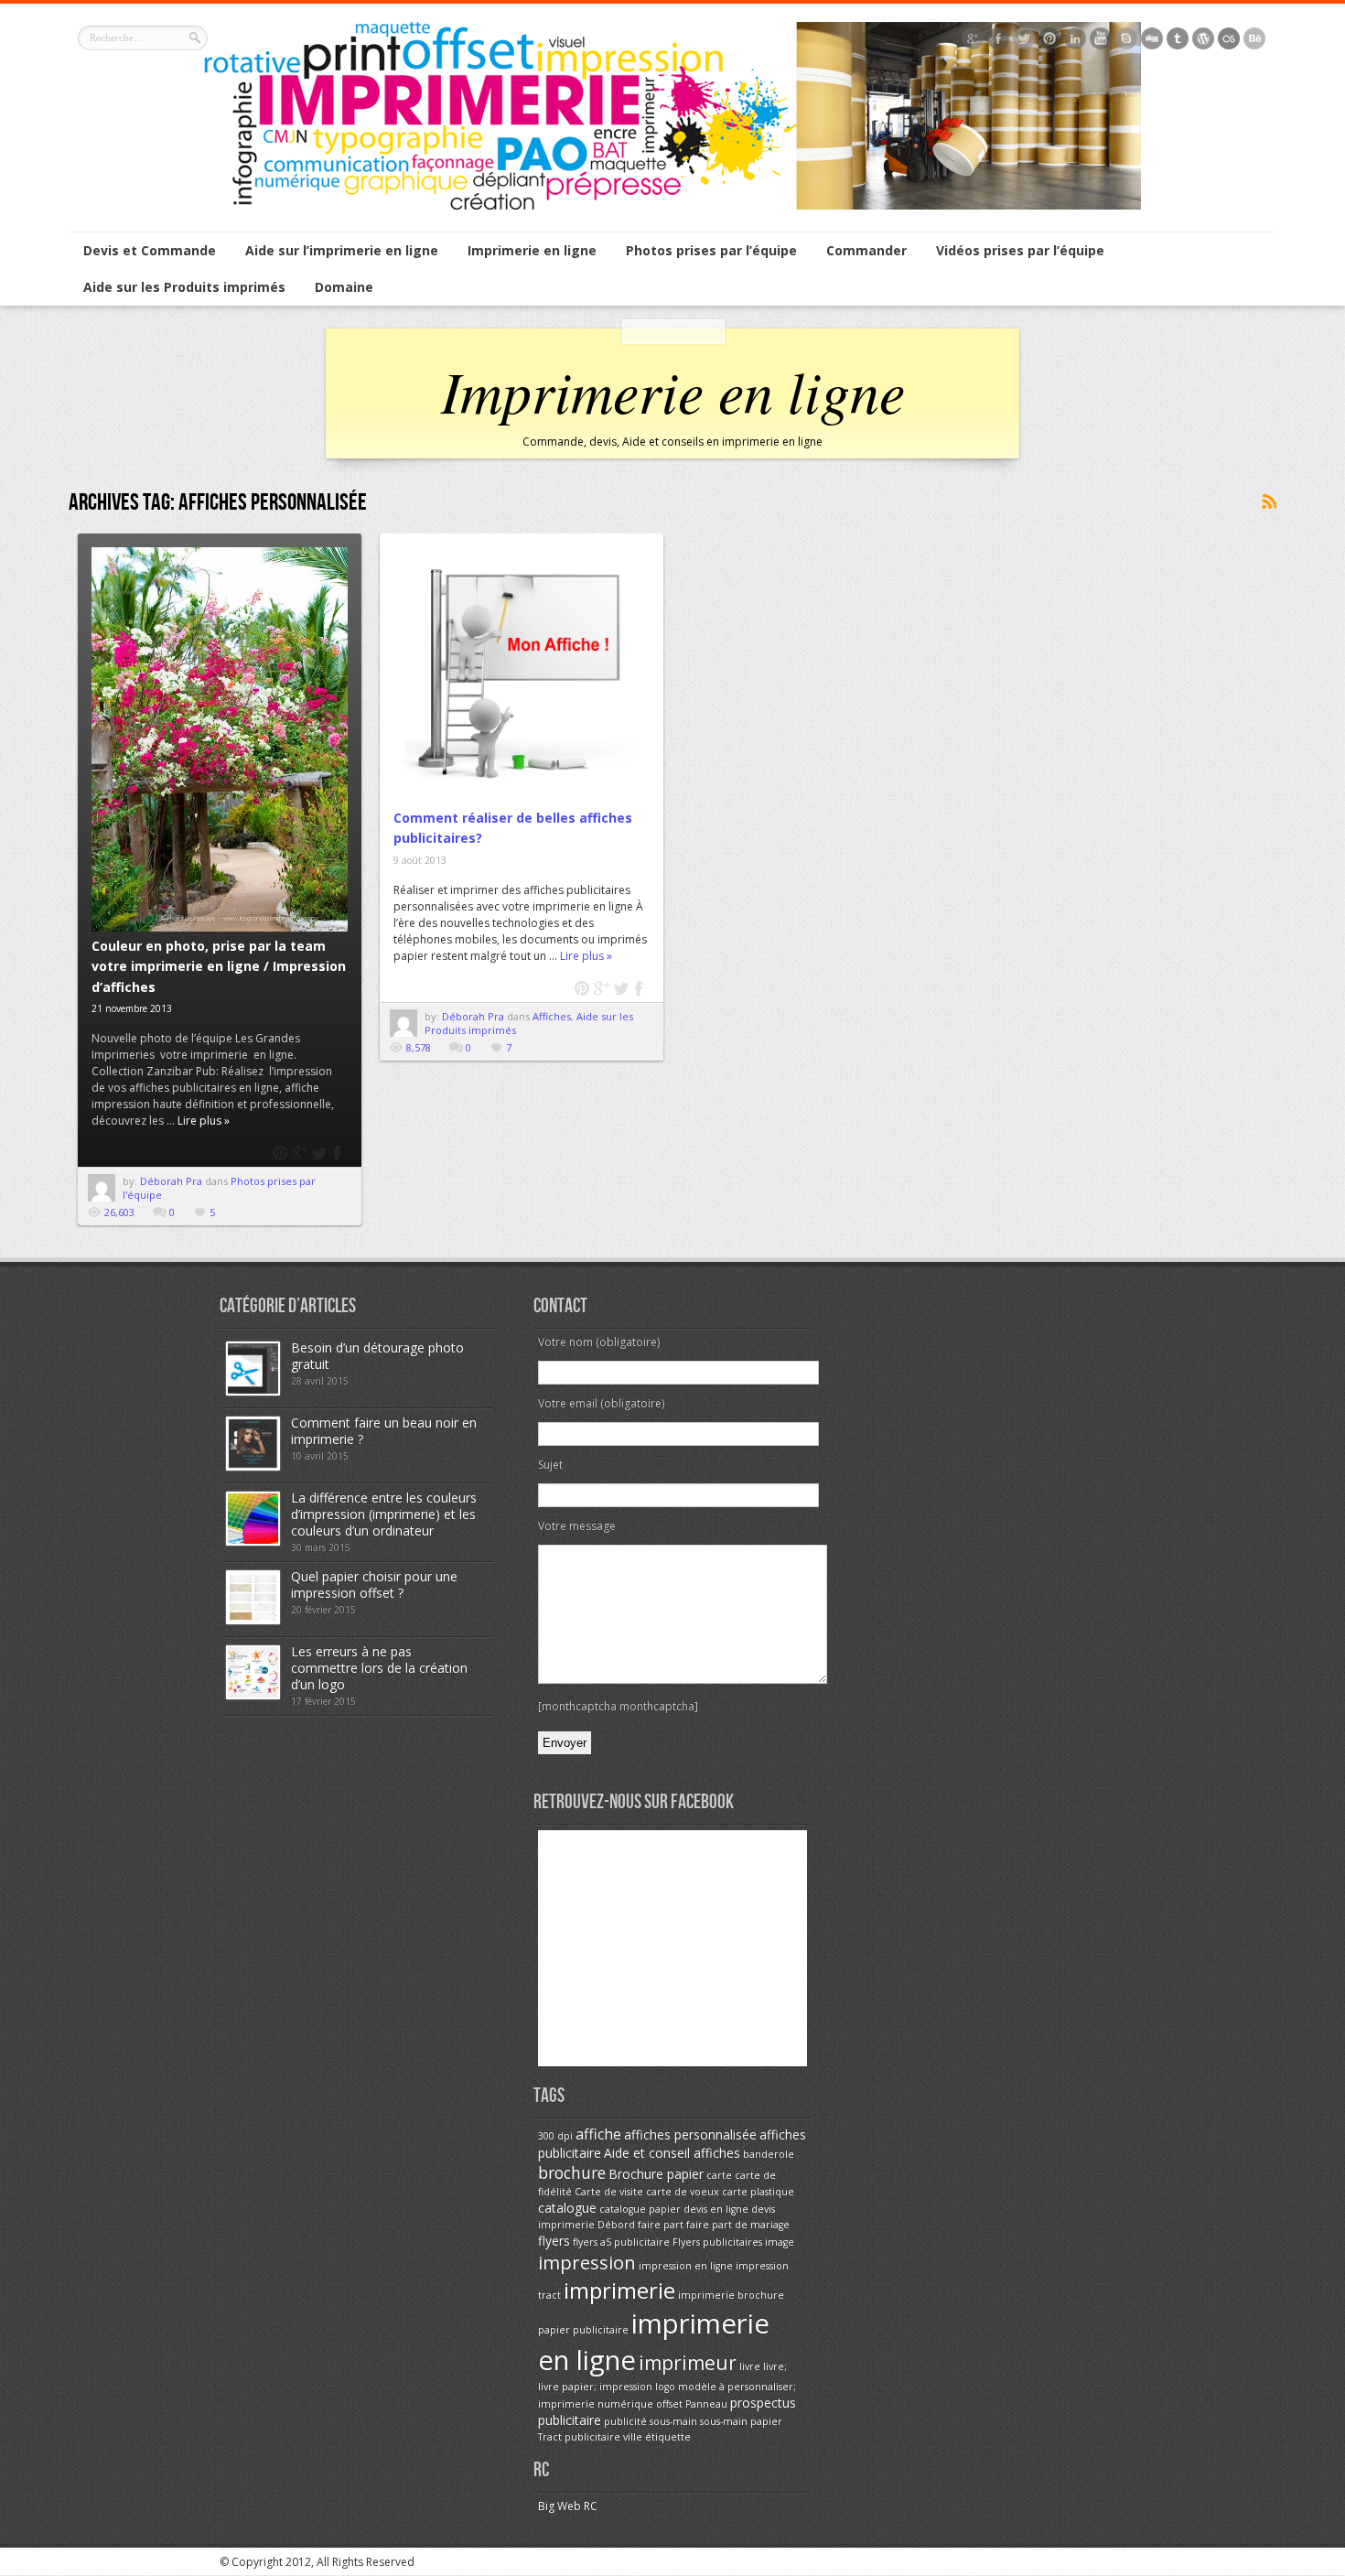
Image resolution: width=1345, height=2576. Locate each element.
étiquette (668, 2437)
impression (587, 2262)
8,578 (419, 1047)
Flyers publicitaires (717, 2242)
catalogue (567, 2208)
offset (669, 2404)
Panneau (706, 2404)
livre (750, 2366)
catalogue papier (640, 2209)
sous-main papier (741, 2421)
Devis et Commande (150, 250)
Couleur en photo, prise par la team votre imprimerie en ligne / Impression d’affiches (219, 966)
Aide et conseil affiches (672, 2153)
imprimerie (619, 2290)
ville (633, 2437)
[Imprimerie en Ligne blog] (672, 205)
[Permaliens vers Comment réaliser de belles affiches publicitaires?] (522, 675)
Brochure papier (656, 2174)
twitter (319, 1153)
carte (719, 2175)
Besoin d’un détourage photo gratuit (377, 1356)
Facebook (338, 1153)
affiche (598, 2134)
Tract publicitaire (579, 2437)
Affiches (552, 1016)
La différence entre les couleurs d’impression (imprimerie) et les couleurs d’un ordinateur (384, 1514)
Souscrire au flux (1268, 502)
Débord (616, 2225)
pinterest (280, 1153)
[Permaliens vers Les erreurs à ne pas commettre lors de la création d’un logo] (253, 1695)
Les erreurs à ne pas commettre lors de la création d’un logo (379, 1668)
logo (665, 2387)
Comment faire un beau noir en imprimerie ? (384, 1431)
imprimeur (688, 2363)
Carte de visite (609, 2192)
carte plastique (758, 2192)
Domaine (344, 287)
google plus (300, 1153)
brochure (572, 2172)
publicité (625, 2421)
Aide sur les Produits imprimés (184, 287)
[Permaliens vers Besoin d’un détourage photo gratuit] (253, 1391)
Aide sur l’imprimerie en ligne (342, 250)
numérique (625, 2404)
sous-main (673, 2421)
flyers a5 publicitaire (621, 2242)
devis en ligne (716, 2209)
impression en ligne (686, 2266)
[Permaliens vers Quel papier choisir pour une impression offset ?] (253, 1620)
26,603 (119, 1212)
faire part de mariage (738, 2225)
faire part (661, 2225)
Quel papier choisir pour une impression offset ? (374, 1584)
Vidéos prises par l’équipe (1020, 250)
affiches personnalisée (690, 2134)
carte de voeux (683, 2192)
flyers (554, 2241)
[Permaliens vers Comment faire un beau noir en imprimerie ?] (253, 1466)
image (780, 2242)
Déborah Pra (172, 1181)
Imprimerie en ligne (532, 250)
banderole (769, 2154)
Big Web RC (568, 2506)
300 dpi (555, 2136)
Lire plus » (204, 1121)
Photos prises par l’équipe (711, 250)
